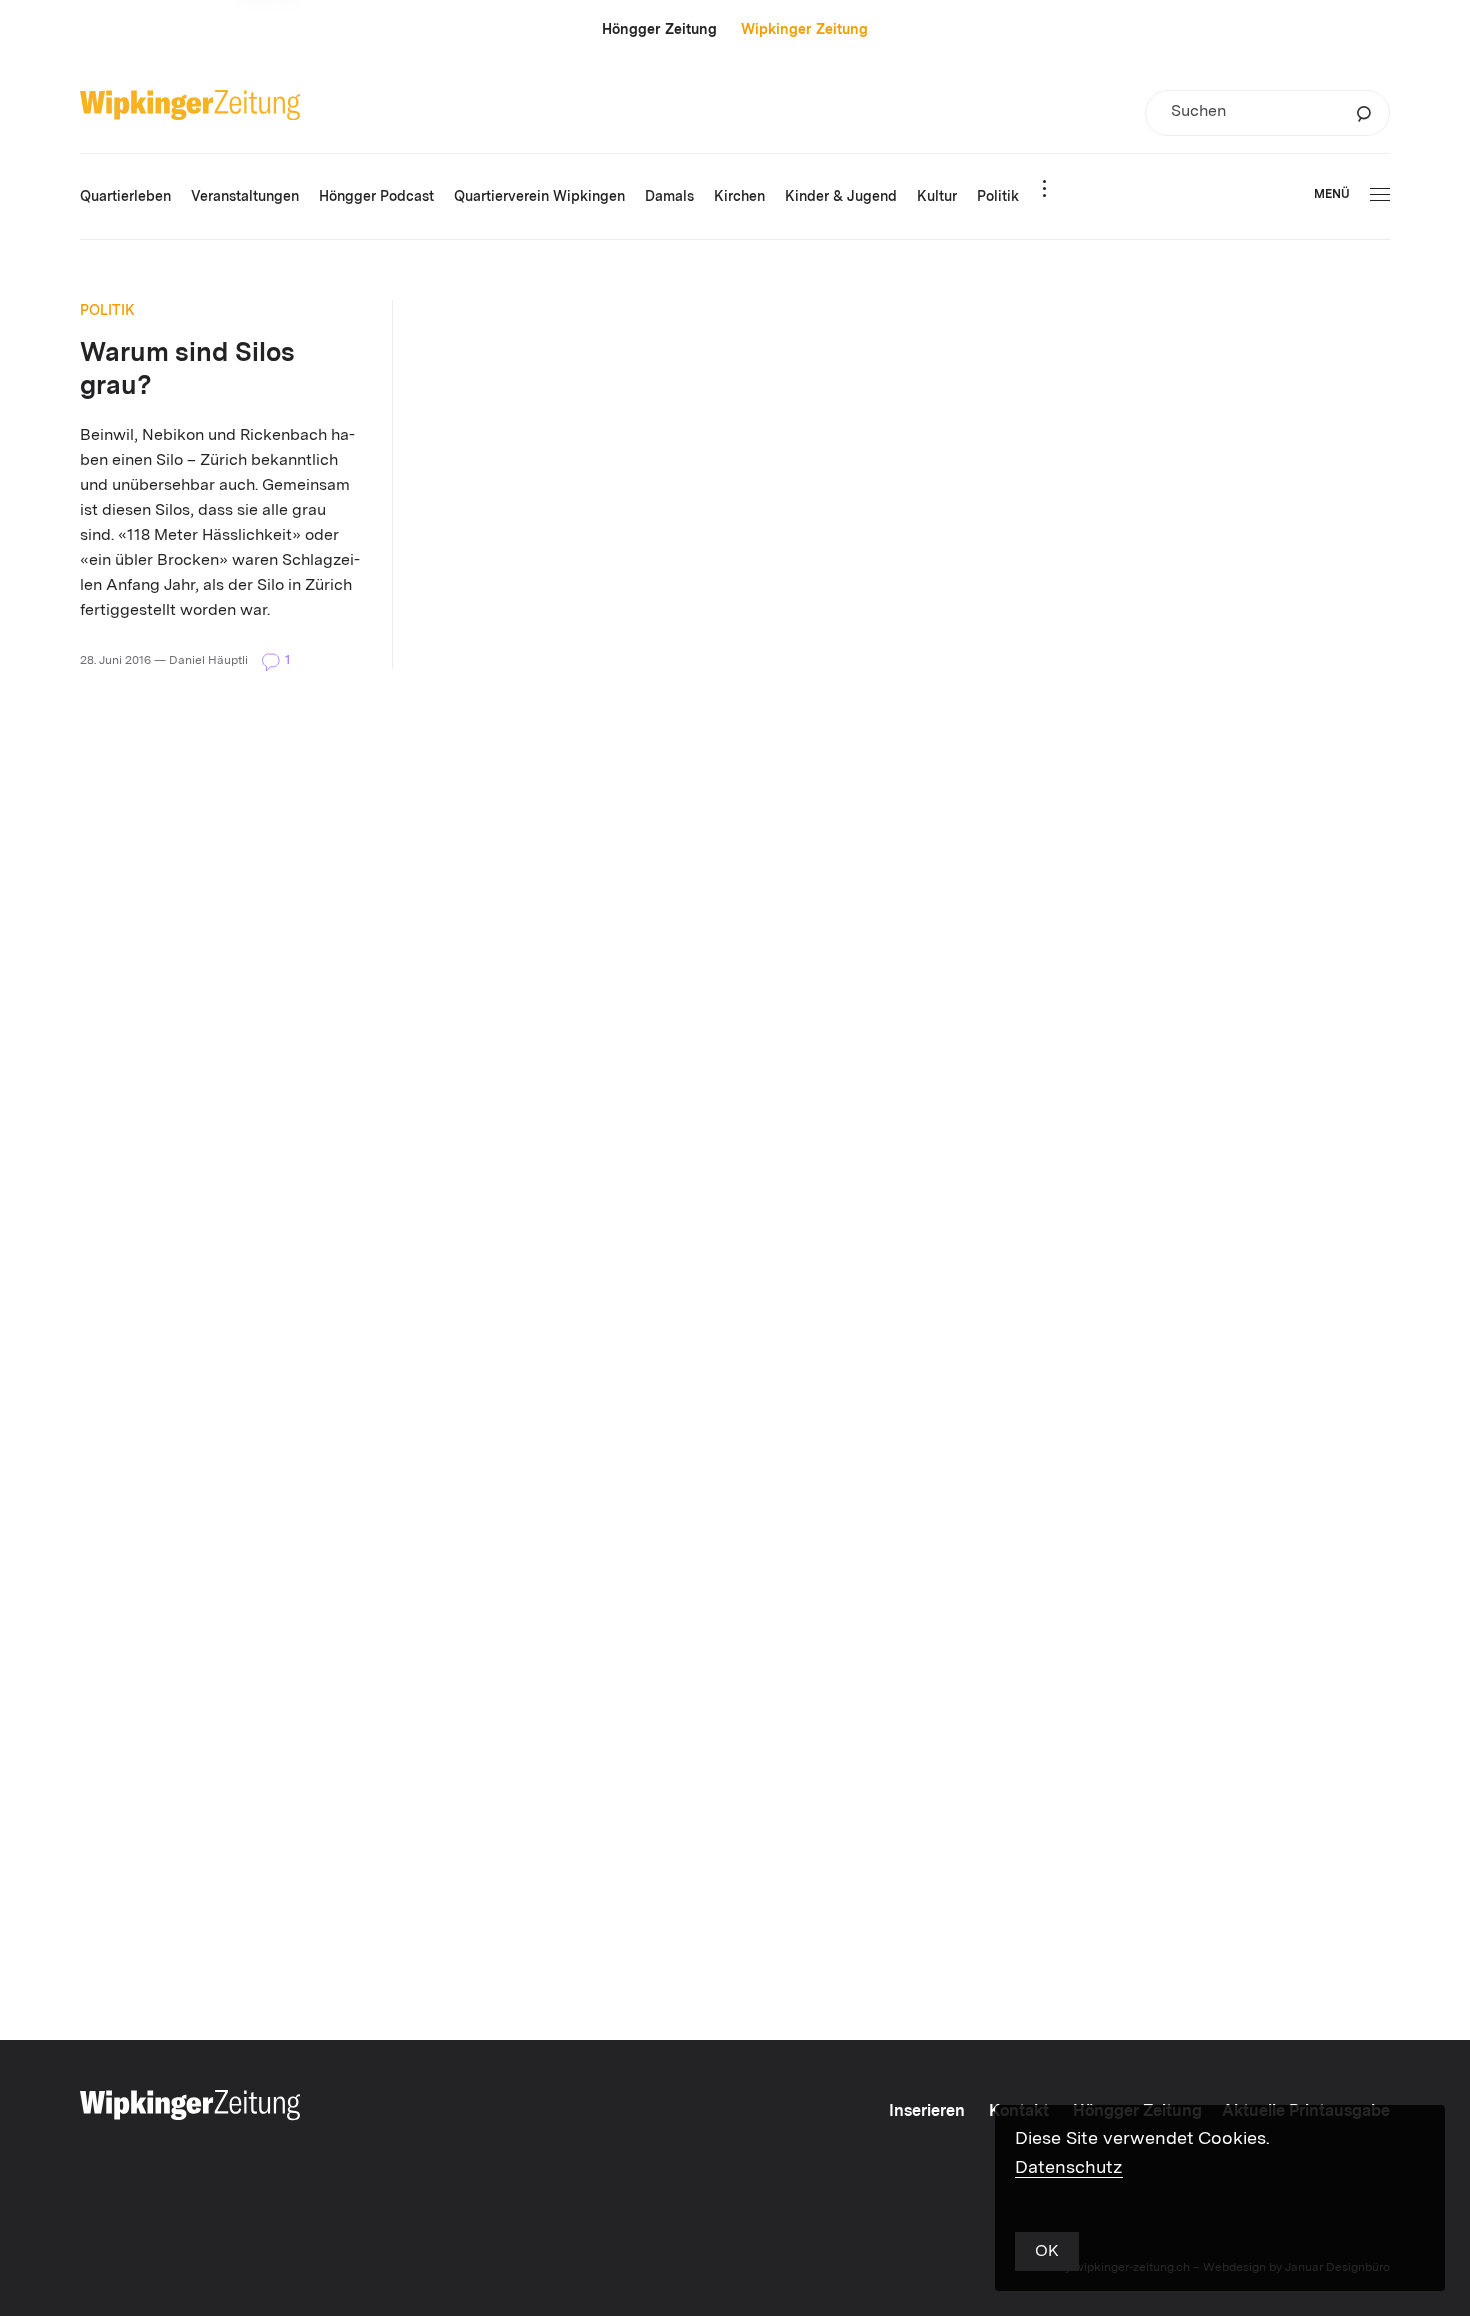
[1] (272, 659)
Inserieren (927, 2112)
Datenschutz (1069, 2168)
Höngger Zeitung (659, 30)
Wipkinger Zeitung (804, 30)
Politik (107, 311)
